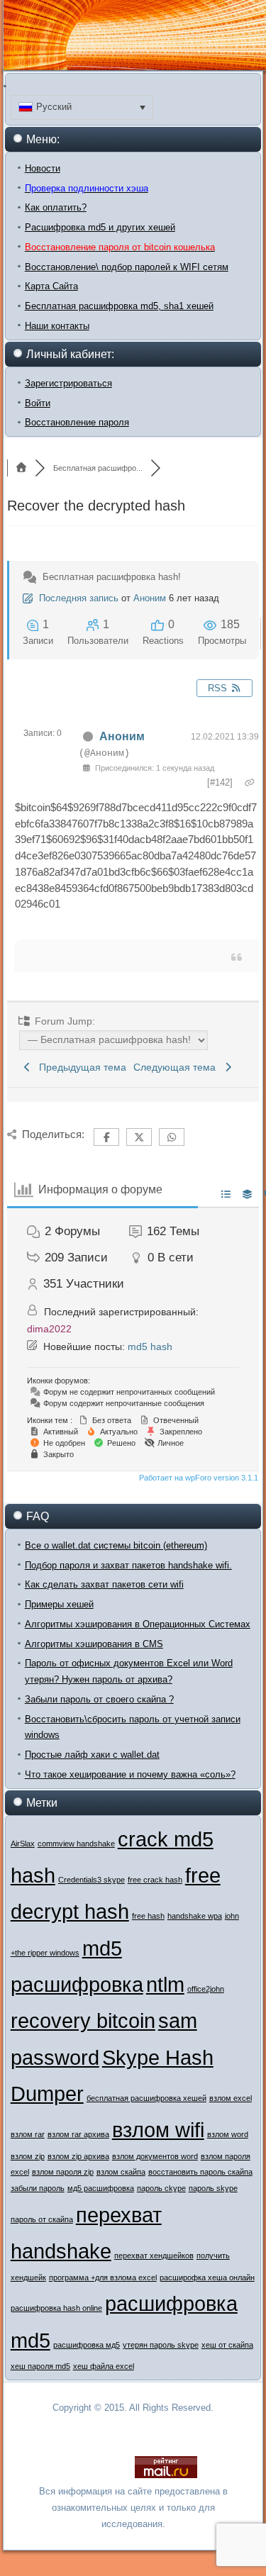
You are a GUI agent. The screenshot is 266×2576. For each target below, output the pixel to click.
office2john (206, 1989)
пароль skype (213, 2188)
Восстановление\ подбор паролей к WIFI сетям (127, 267)
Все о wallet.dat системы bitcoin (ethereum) (116, 1545)
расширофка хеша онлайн (207, 2277)
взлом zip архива (78, 2156)
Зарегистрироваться (68, 383)
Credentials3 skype (92, 1880)
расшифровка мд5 (87, 2345)
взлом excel (231, 2098)
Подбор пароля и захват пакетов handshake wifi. (128, 1565)
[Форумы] (21, 468)
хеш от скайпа (227, 2345)
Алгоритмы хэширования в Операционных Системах (138, 1624)
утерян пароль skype (161, 2345)
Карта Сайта (51, 286)
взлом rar (28, 2134)
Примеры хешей (59, 1604)
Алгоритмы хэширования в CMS (94, 1644)
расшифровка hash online (56, 2308)
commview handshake (76, 1844)
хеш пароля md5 (40, 2366)
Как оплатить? (56, 207)
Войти (38, 403)
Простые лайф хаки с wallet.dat (92, 1755)
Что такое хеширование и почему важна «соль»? (130, 1774)
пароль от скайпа (42, 2219)
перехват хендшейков (154, 2256)
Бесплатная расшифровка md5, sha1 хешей (119, 306)
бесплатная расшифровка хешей (146, 2098)
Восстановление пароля (77, 422)
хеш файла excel (104, 2366)
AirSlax (23, 1844)
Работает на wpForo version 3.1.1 (198, 1478)
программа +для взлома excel (103, 2277)
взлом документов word (155, 2156)
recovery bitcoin (83, 2020)
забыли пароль (38, 2188)
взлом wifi (158, 2130)
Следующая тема (177, 1067)
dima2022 (49, 1329)
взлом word (228, 2134)
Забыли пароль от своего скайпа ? (99, 1699)
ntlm (165, 1984)
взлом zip (28, 2156)
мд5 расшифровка (101, 2188)
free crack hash (155, 1880)
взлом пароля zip (63, 2172)
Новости (43, 168)
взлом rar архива (78, 2134)
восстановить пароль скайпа (200, 2172)
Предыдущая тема (80, 1067)
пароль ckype (161, 2188)
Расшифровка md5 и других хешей (100, 227)
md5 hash (150, 1346)
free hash (148, 1916)
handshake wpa (195, 1916)
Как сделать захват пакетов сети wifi (104, 1584)
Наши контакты (57, 326)
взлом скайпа (121, 2172)
